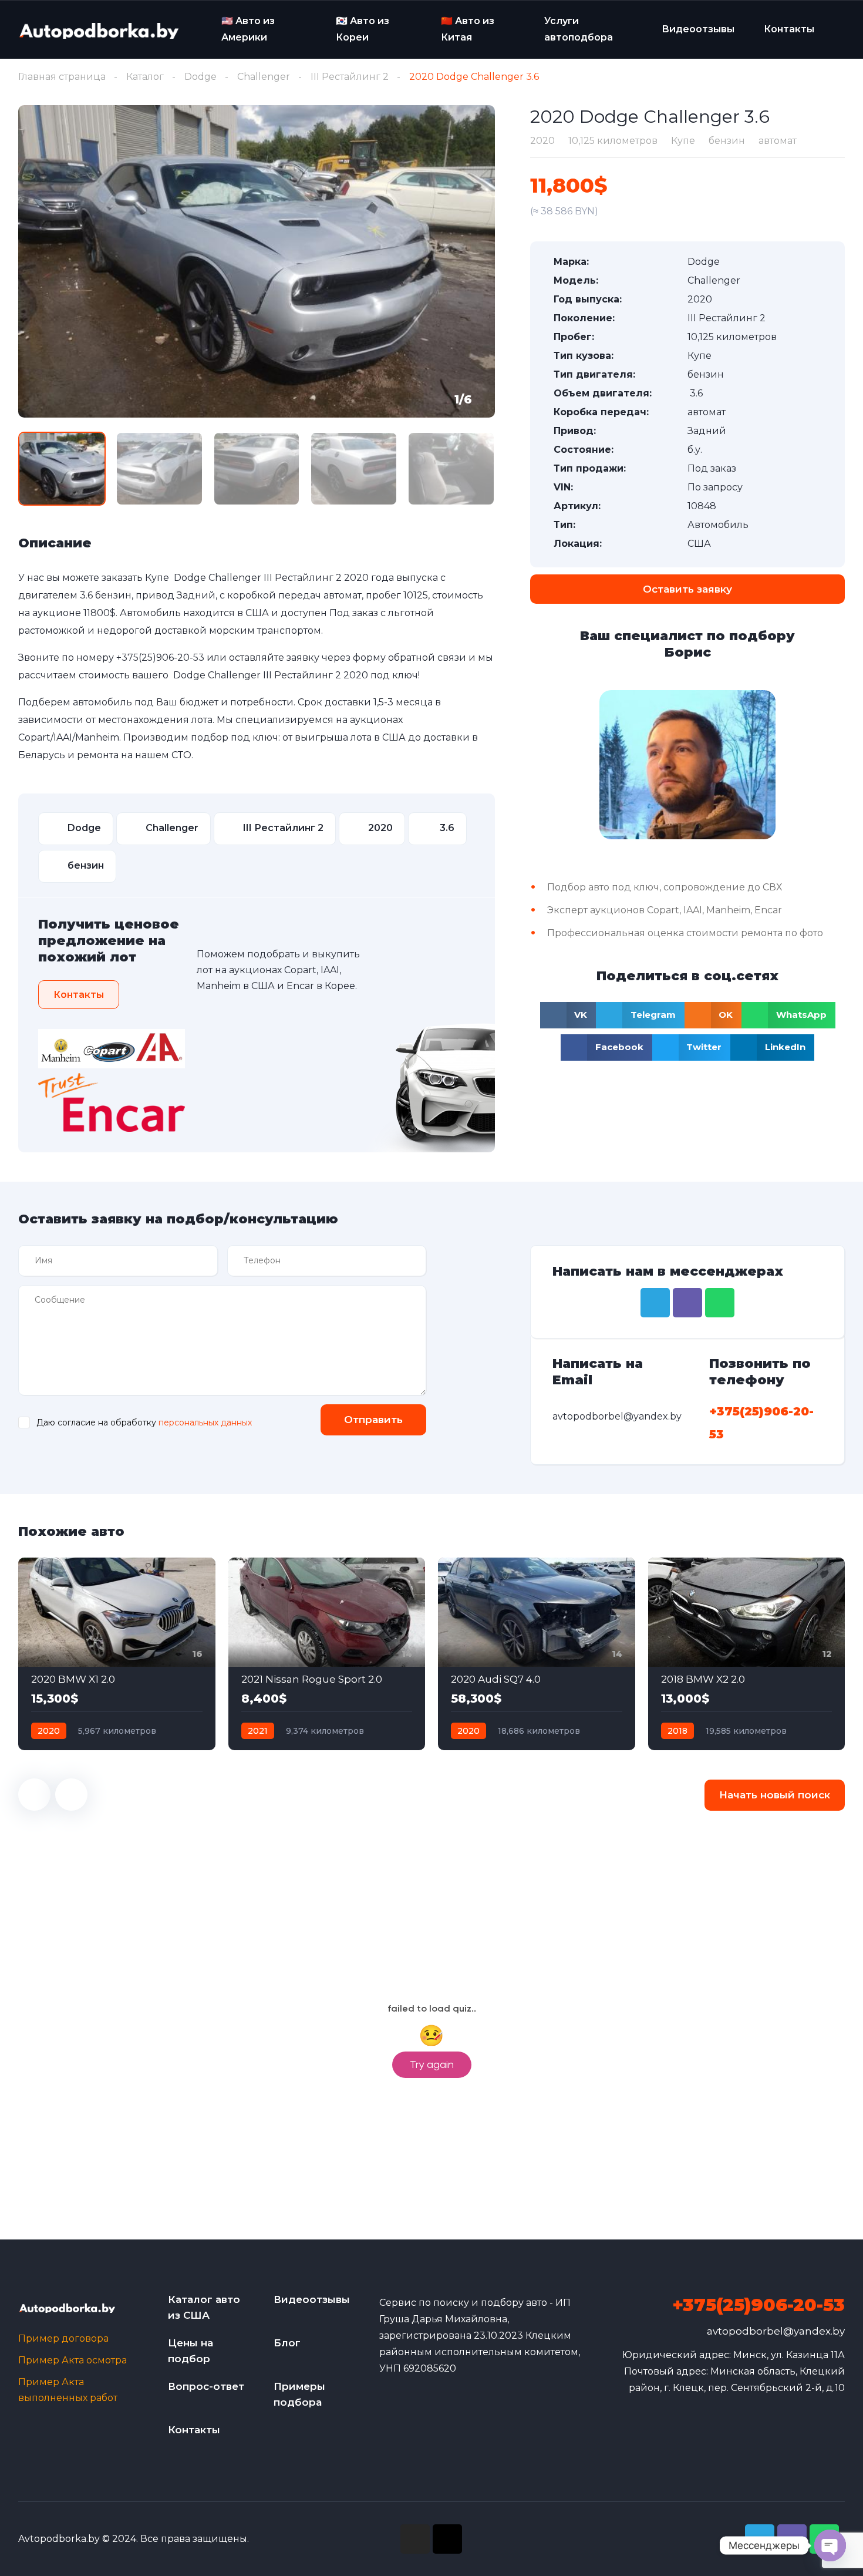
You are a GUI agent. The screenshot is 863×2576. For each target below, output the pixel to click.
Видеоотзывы (698, 29)
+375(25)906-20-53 (160, 658)
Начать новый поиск (775, 1795)
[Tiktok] (447, 2539)
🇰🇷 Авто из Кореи (363, 29)
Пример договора (63, 2338)
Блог (287, 2343)
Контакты (789, 29)
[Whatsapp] (720, 1303)
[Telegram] (655, 1303)
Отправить (373, 1420)
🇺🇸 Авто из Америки (248, 29)
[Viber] (687, 1303)
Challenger (264, 77)
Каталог (145, 77)
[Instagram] (415, 2539)
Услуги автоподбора (579, 29)
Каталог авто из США (204, 2307)
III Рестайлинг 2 (350, 77)
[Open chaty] (830, 2545)
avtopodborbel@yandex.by (776, 2331)
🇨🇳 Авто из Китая (468, 29)
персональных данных (205, 1422)
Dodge (200, 77)
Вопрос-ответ (206, 2386)
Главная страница (62, 77)
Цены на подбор (191, 2351)
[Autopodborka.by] (98, 30)
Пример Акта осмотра (73, 2360)
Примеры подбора (299, 2394)
